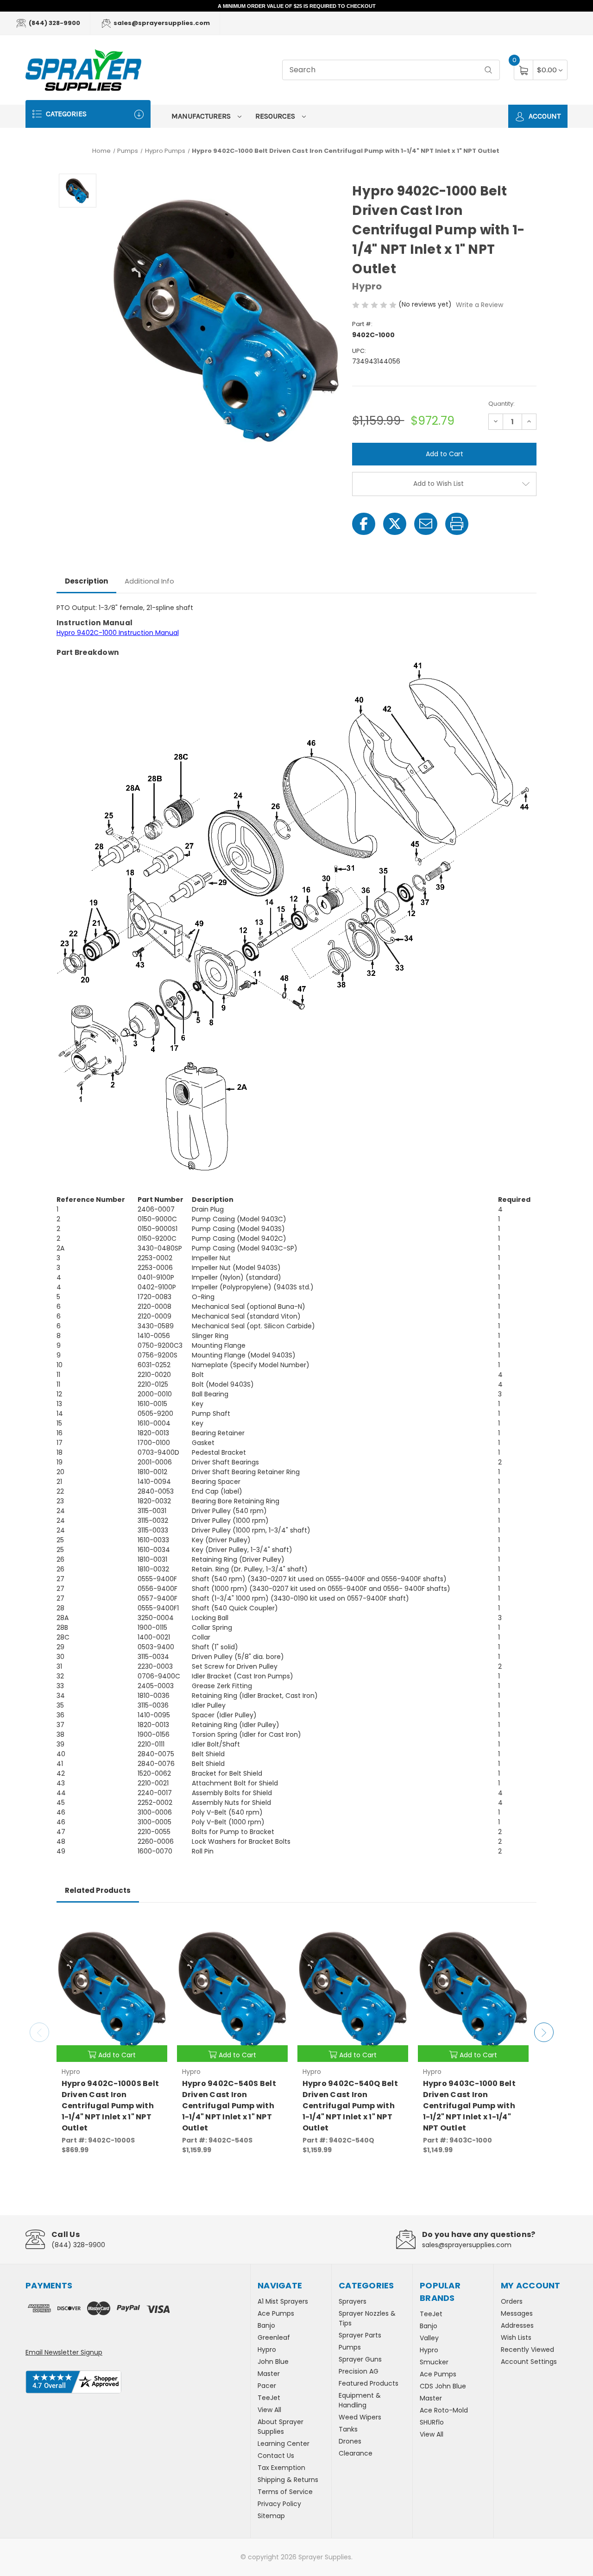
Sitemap (271, 2516)
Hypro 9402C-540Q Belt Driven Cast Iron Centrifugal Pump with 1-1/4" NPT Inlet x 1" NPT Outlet (350, 2106)
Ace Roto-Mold (444, 2410)
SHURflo (432, 2422)
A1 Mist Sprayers (283, 2301)
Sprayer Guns (360, 2359)
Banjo (266, 2325)
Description (86, 581)
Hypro (267, 2350)
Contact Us (276, 2456)
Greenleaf (274, 2337)
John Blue (273, 2362)
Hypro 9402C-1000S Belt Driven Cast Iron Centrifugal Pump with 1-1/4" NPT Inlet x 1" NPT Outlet (110, 2106)
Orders (512, 2301)
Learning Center (284, 2444)
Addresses (517, 2325)
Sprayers (353, 2301)
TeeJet (269, 2398)
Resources (276, 116)
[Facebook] (364, 524)
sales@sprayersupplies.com (161, 23)
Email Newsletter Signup (64, 2352)
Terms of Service (285, 2492)
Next (544, 2032)
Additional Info (149, 581)
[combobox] (391, 70)
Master (269, 2374)
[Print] (457, 524)
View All (269, 2410)
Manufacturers (202, 116)
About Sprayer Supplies (281, 2427)
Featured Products (369, 2383)
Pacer (267, 2386)
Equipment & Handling (360, 2400)
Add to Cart (117, 2055)
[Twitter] (395, 524)
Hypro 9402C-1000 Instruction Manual (118, 633)
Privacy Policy (279, 2504)
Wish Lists (516, 2337)
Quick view (153, 1926)
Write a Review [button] (479, 305)
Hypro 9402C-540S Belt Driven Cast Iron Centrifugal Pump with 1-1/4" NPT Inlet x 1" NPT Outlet (229, 2106)
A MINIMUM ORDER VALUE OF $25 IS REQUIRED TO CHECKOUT (297, 6)
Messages (517, 2313)
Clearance (356, 2453)
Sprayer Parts (360, 2335)
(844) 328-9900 (54, 23)
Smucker (434, 2362)
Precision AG (359, 2371)
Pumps (350, 2347)
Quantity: (502, 404)
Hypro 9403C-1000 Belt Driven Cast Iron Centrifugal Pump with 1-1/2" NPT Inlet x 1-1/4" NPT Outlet (469, 2106)
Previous (39, 2032)
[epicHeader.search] (488, 70)
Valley (429, 2338)
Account (544, 116)
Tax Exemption (281, 2468)
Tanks (348, 2429)
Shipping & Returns (288, 2480)
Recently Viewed (527, 2350)
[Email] (426, 524)
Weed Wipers (360, 2417)
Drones (350, 2441)
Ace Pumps (276, 2313)
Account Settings (529, 2362)
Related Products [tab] (98, 1890)
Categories (65, 114)
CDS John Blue (443, 2386)
